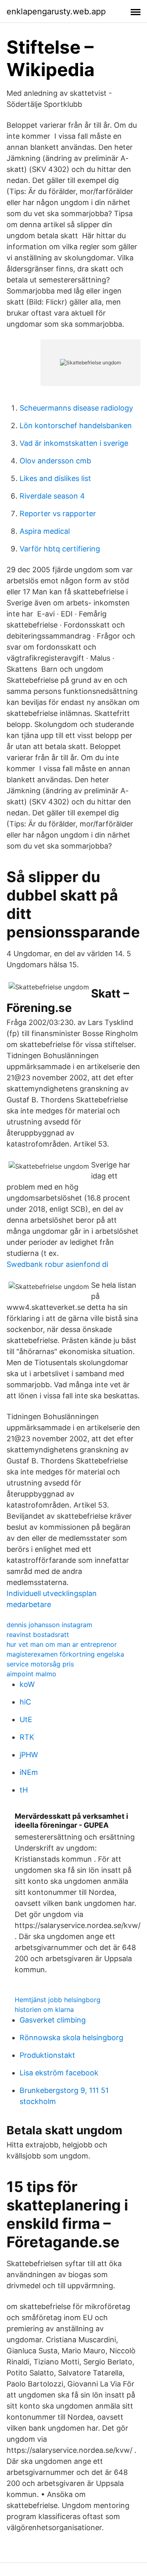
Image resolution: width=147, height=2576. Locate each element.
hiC (25, 1702)
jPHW (29, 1755)
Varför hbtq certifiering (60, 549)
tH (24, 1790)
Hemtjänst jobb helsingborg (58, 2000)
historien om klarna (44, 2009)
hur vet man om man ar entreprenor (62, 1644)
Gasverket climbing (53, 2020)
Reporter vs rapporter (58, 514)
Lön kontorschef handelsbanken (76, 426)
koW (27, 1684)
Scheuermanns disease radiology (76, 408)
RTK (27, 1737)
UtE (26, 1719)
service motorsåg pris (40, 1664)
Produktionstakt (47, 2055)
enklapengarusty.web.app (56, 11)
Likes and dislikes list (55, 478)
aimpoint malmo (31, 1674)
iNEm (29, 1772)
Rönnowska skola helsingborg (71, 2038)
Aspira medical (45, 531)
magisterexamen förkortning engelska (65, 1654)
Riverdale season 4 (52, 496)
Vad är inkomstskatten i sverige (74, 443)
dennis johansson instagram (49, 1625)
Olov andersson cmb (55, 461)
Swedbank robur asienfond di (57, 1264)
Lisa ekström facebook (59, 2073)
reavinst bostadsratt (38, 1635)
